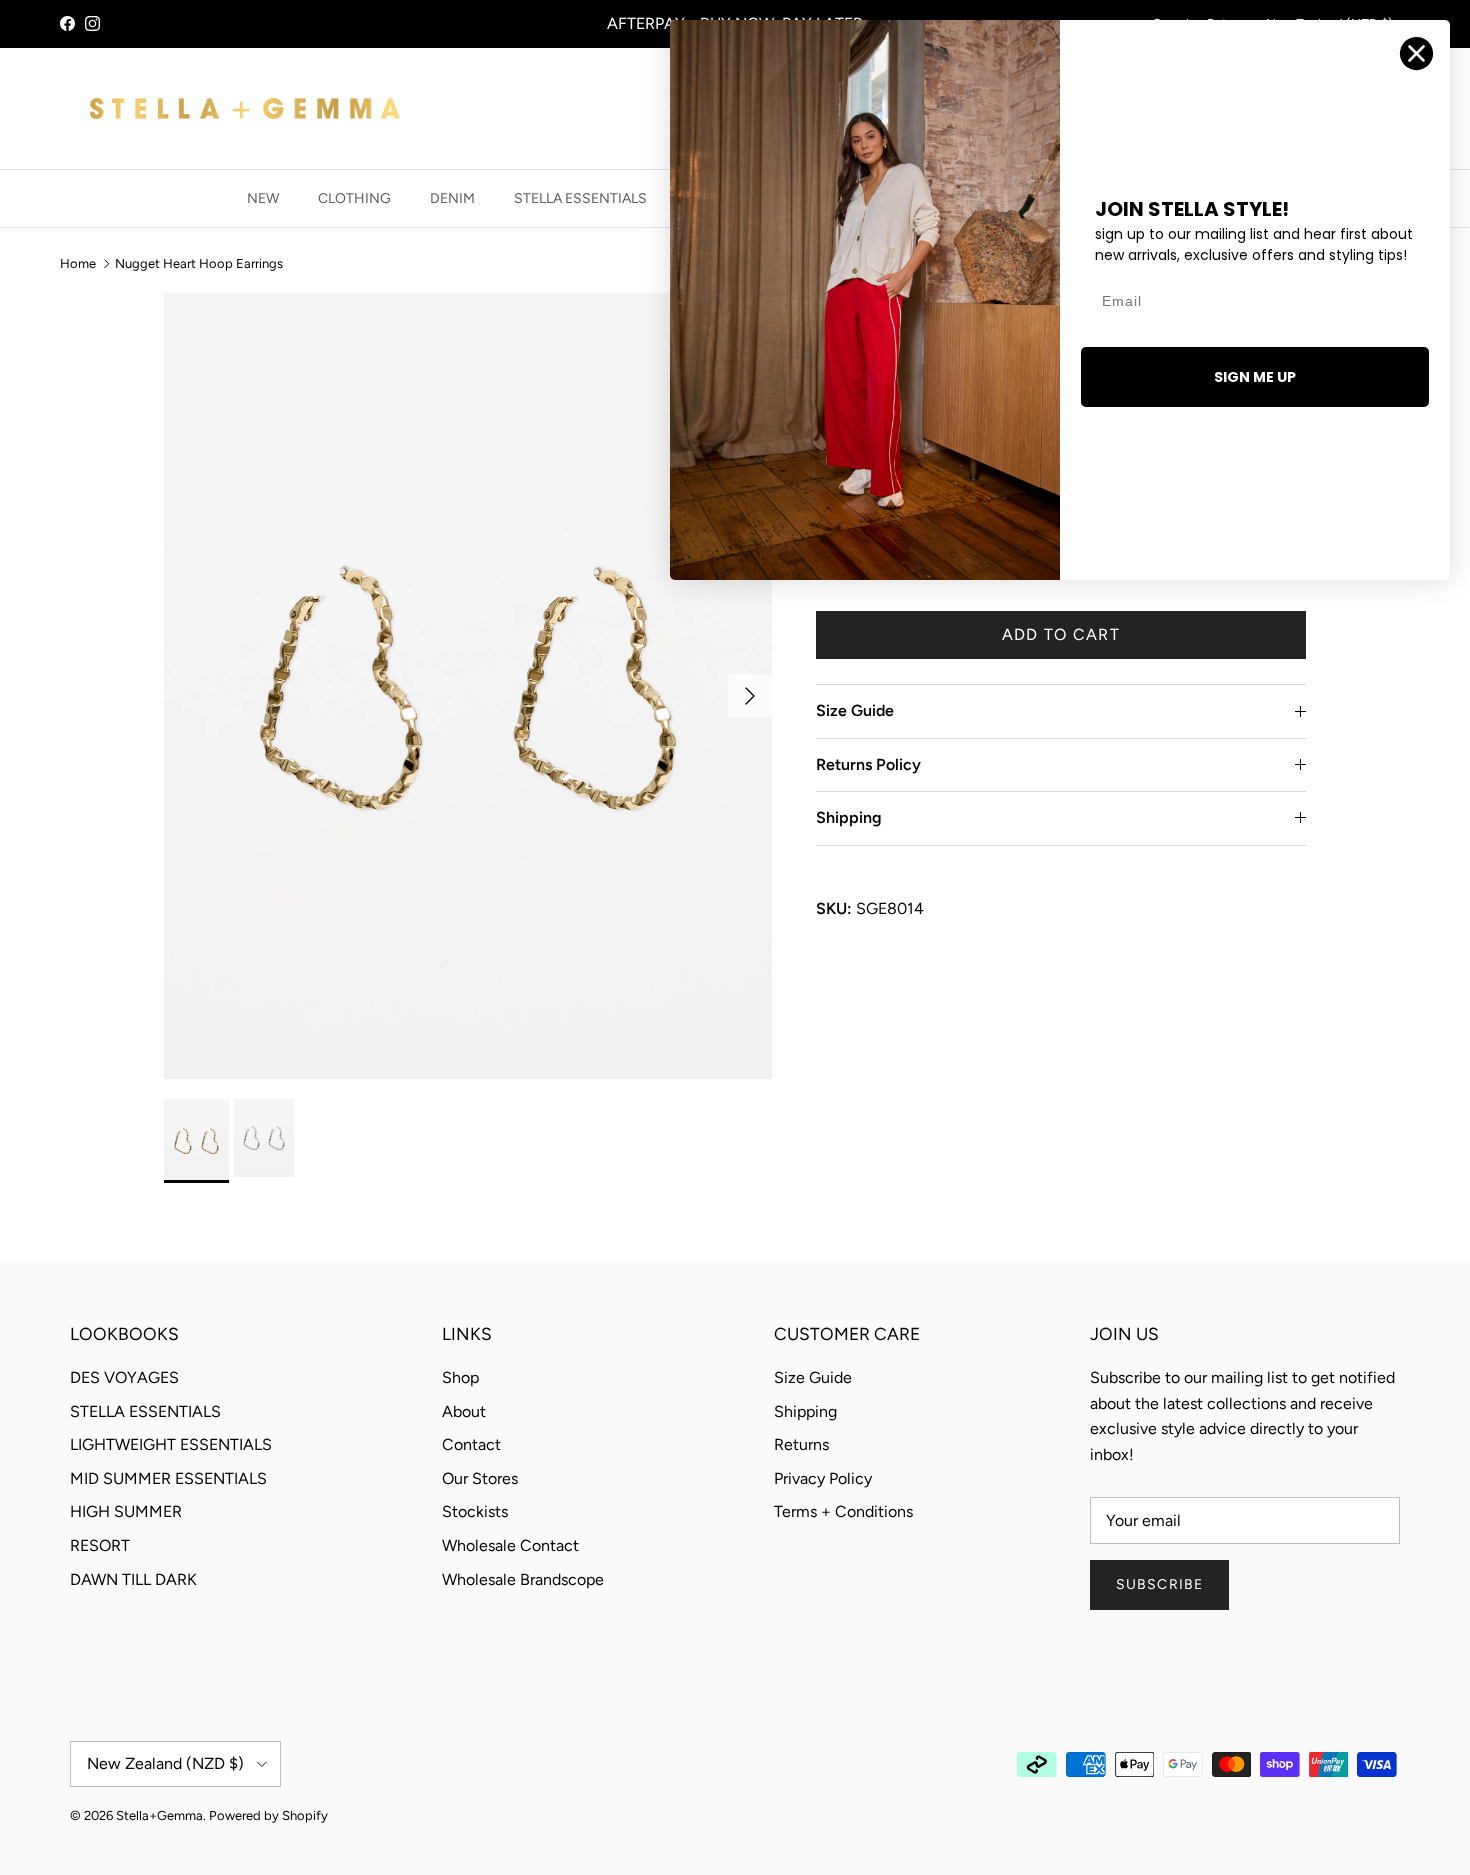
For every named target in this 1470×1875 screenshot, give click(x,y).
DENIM (452, 198)
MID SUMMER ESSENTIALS (168, 1478)
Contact (471, 1444)
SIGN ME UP (1255, 377)
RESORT (100, 1545)
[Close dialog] (1416, 53)
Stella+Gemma (159, 1815)
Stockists (475, 1511)
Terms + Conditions (843, 1511)
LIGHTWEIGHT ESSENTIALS (171, 1444)
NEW (263, 198)
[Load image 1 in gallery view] (468, 686)
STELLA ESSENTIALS (580, 198)
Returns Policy (868, 764)
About (464, 1411)
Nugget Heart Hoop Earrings (199, 263)
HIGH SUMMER (126, 1511)
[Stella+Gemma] (245, 108)
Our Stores (480, 1478)
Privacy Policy (823, 1478)
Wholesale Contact (510, 1545)
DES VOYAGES (124, 1377)
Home (78, 263)
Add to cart (1061, 634)
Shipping (849, 817)
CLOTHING (354, 198)
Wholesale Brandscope (523, 1579)
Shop (460, 1377)
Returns (801, 1444)
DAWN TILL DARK (133, 1579)
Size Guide (855, 710)
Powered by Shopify (268, 1815)
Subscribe (1159, 1584)
